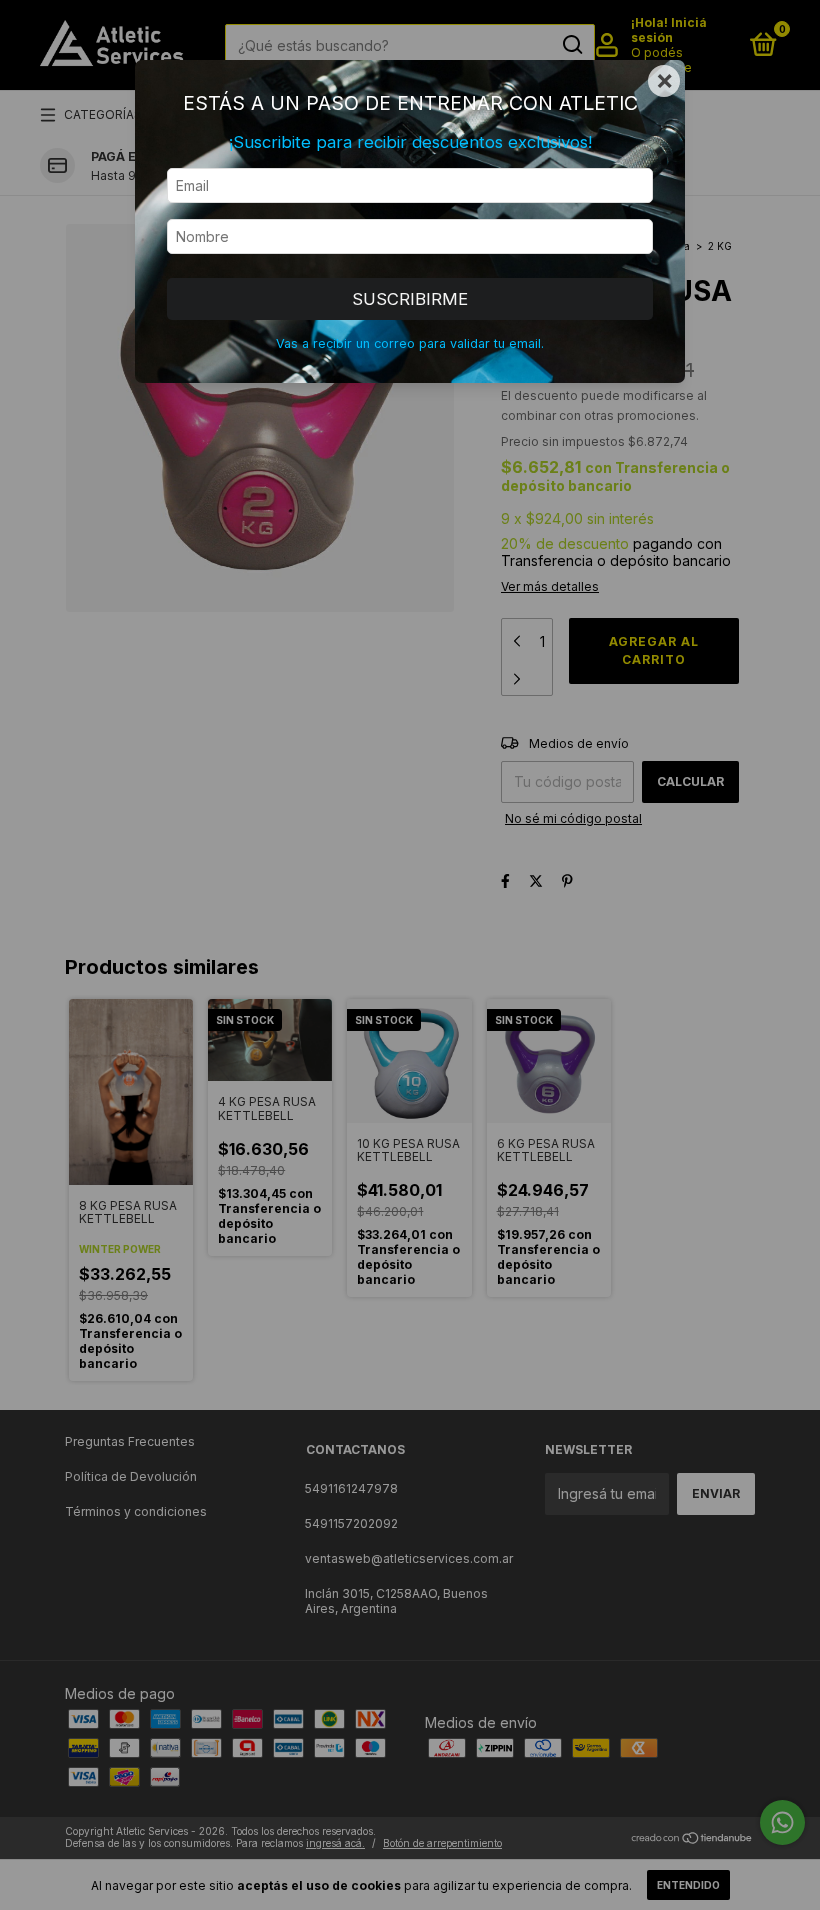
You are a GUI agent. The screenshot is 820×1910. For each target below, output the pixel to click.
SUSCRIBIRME (410, 299)
